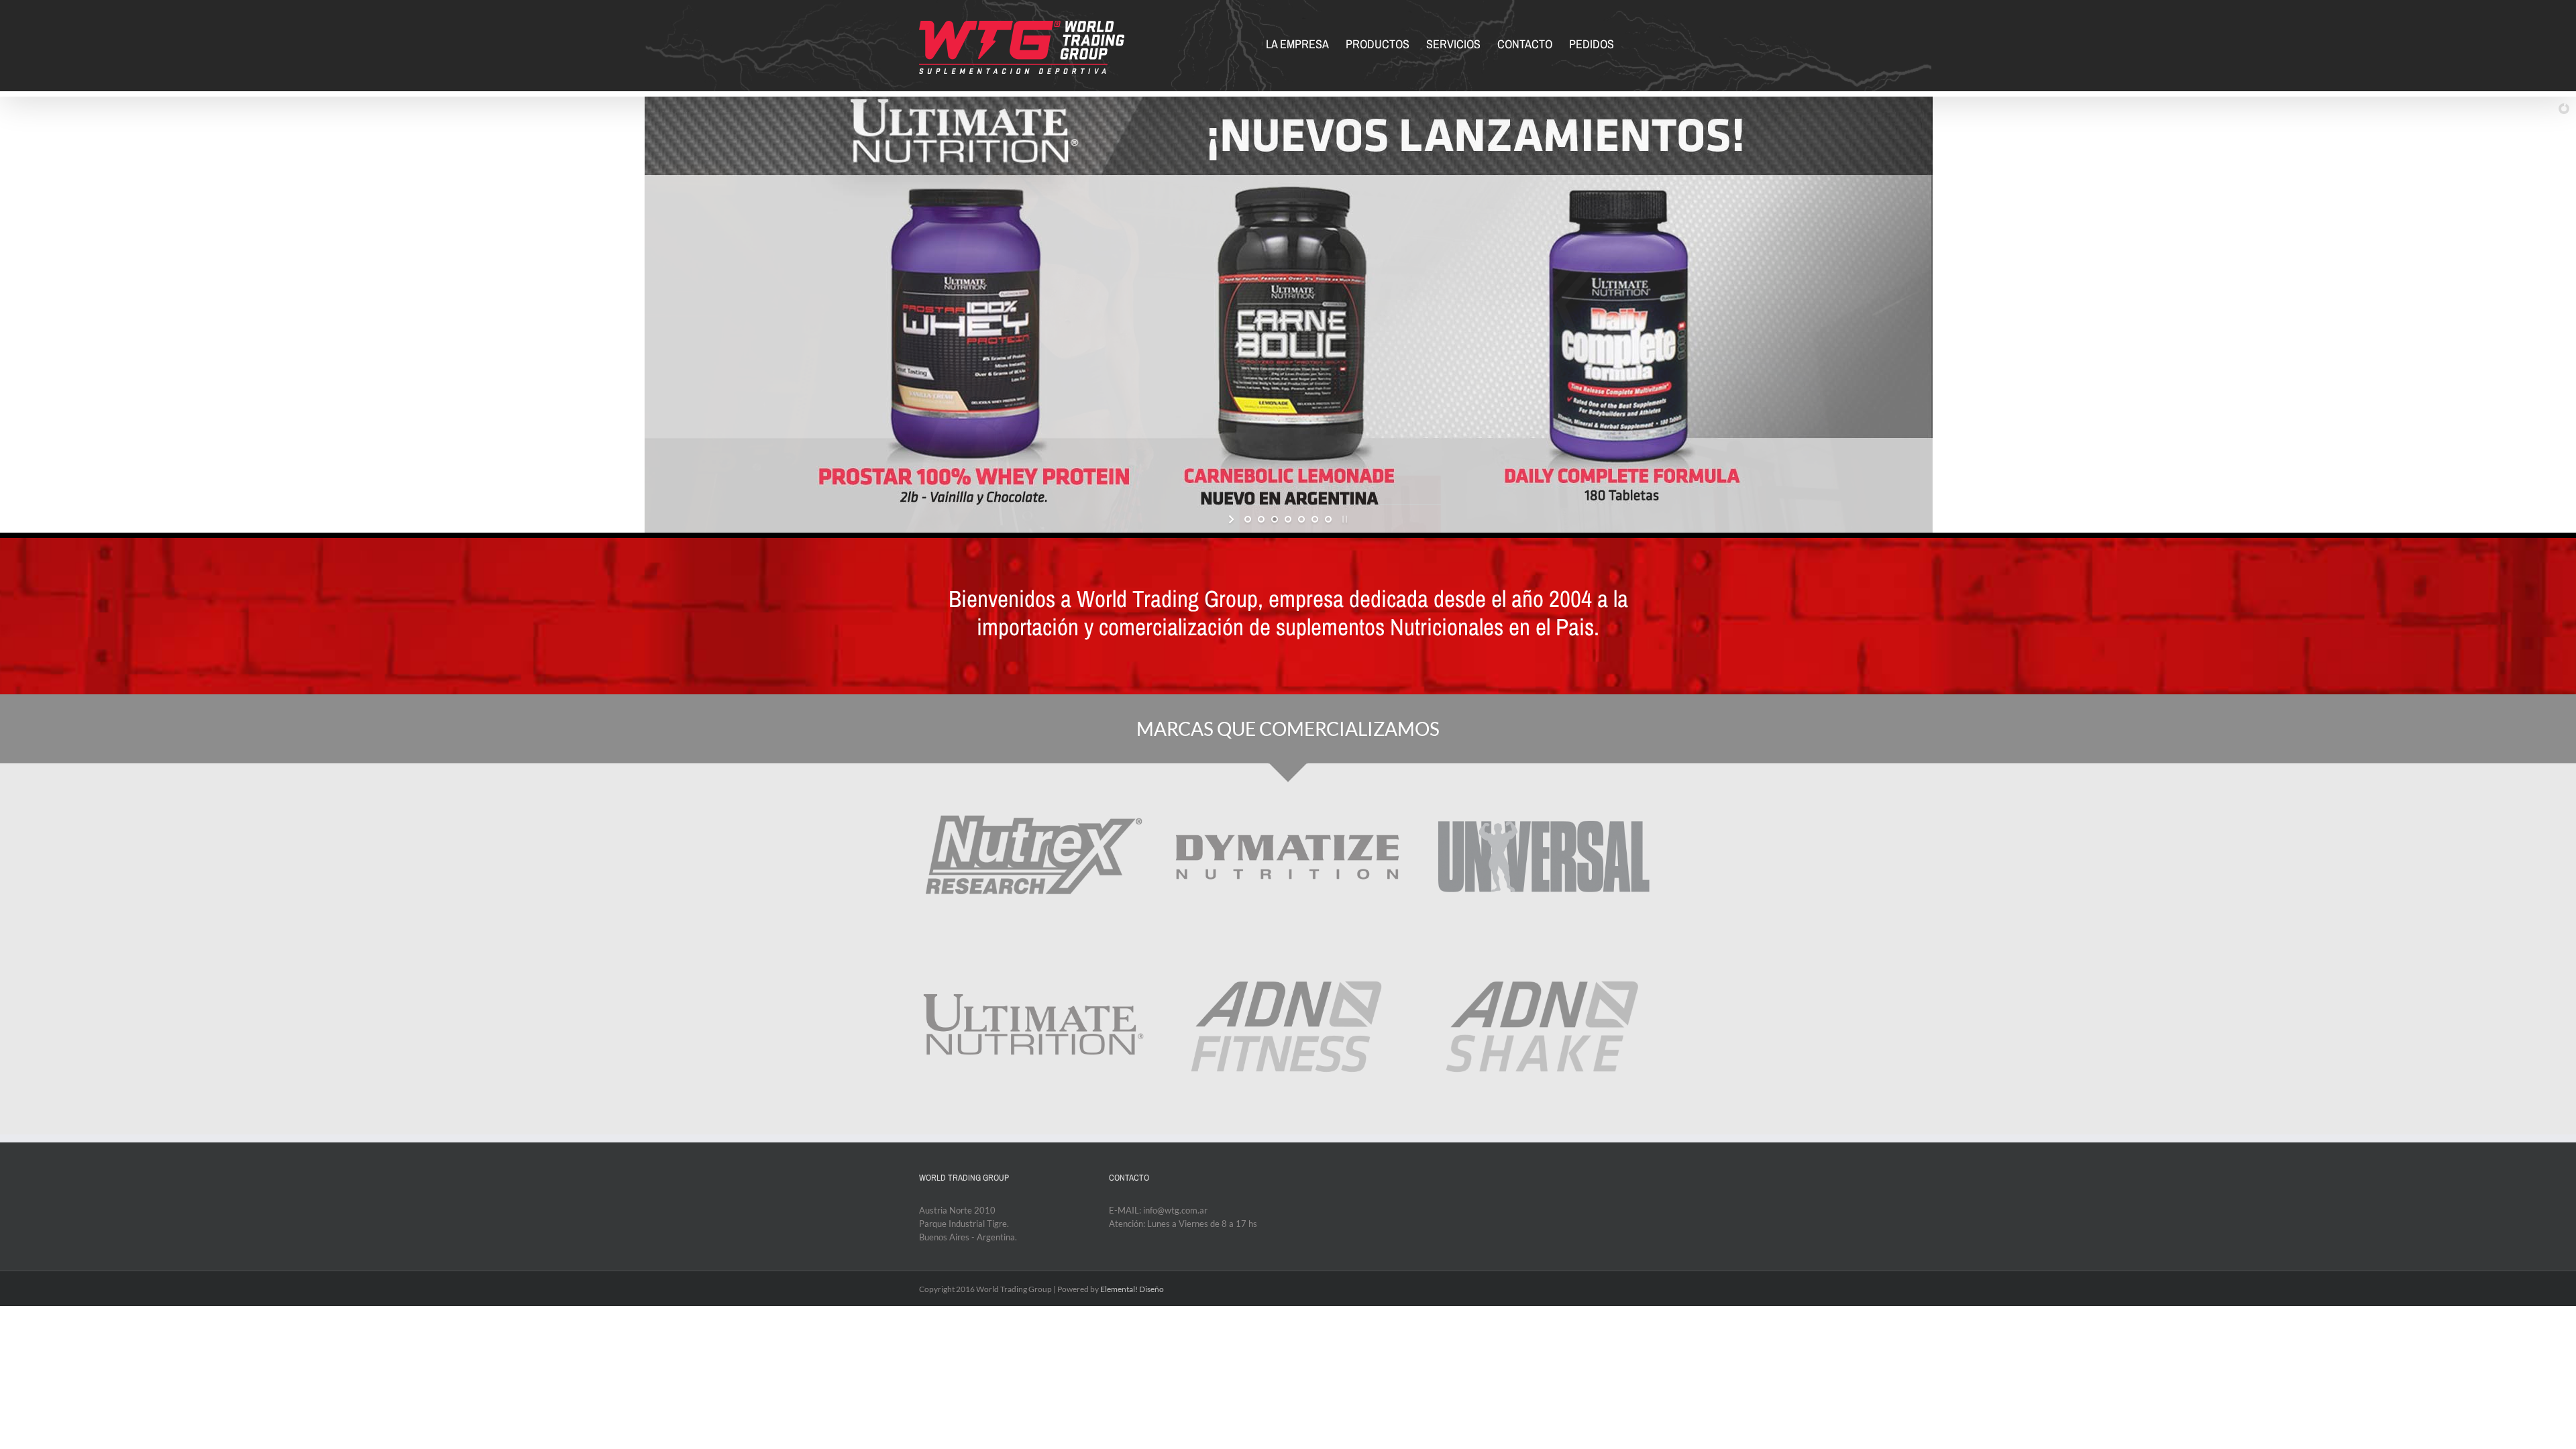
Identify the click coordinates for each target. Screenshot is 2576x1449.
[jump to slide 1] (1248, 519)
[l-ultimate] (1032, 956)
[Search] (1635, 43)
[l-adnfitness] (1288, 956)
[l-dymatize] (1288, 784)
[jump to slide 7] (1328, 519)
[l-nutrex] (1032, 784)
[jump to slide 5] (1301, 519)
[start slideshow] (1233, 519)
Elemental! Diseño (1132, 1289)
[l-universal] (1544, 784)
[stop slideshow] (1343, 519)
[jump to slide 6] (1315, 519)
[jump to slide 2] (1261, 519)
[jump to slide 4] (1288, 519)
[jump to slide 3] (1275, 519)
